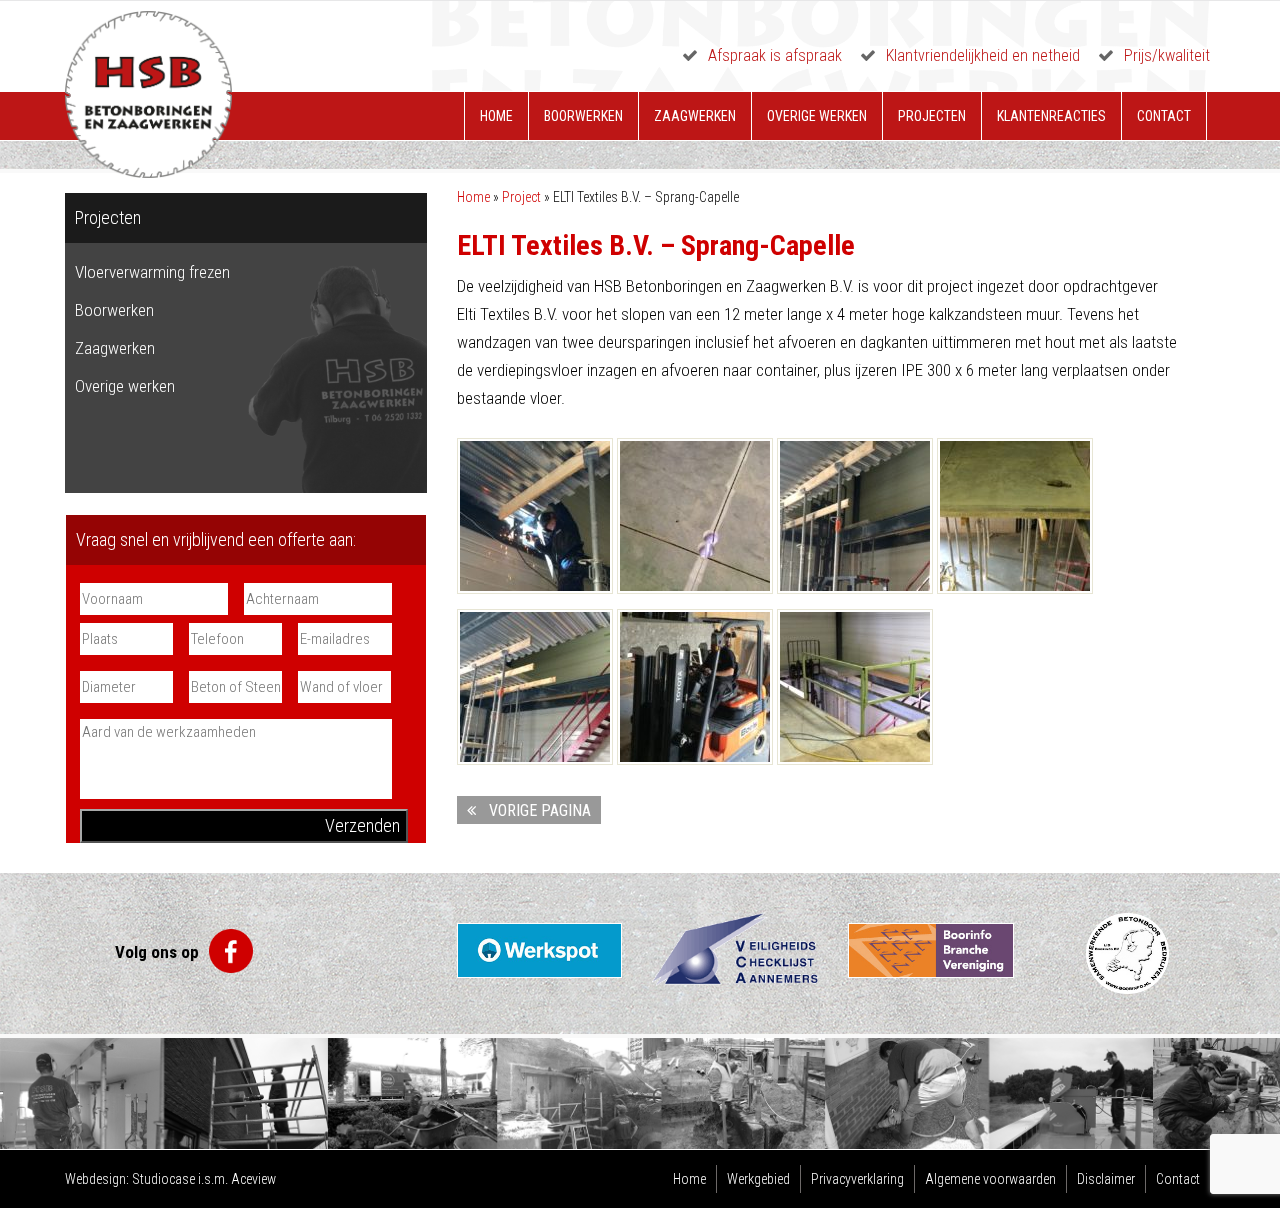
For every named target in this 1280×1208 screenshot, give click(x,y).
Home (496, 116)
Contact (1164, 116)
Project (521, 197)
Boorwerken (583, 116)
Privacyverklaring (857, 1179)
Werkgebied (758, 1179)
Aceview (253, 1179)
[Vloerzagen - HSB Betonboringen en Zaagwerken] (695, 687)
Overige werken (817, 116)
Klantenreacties (1051, 116)
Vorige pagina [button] (536, 810)
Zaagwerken (695, 116)
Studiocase (163, 1179)
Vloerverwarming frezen (152, 272)
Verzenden (362, 825)
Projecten (932, 116)
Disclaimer (1106, 1179)
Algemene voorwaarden (990, 1179)
